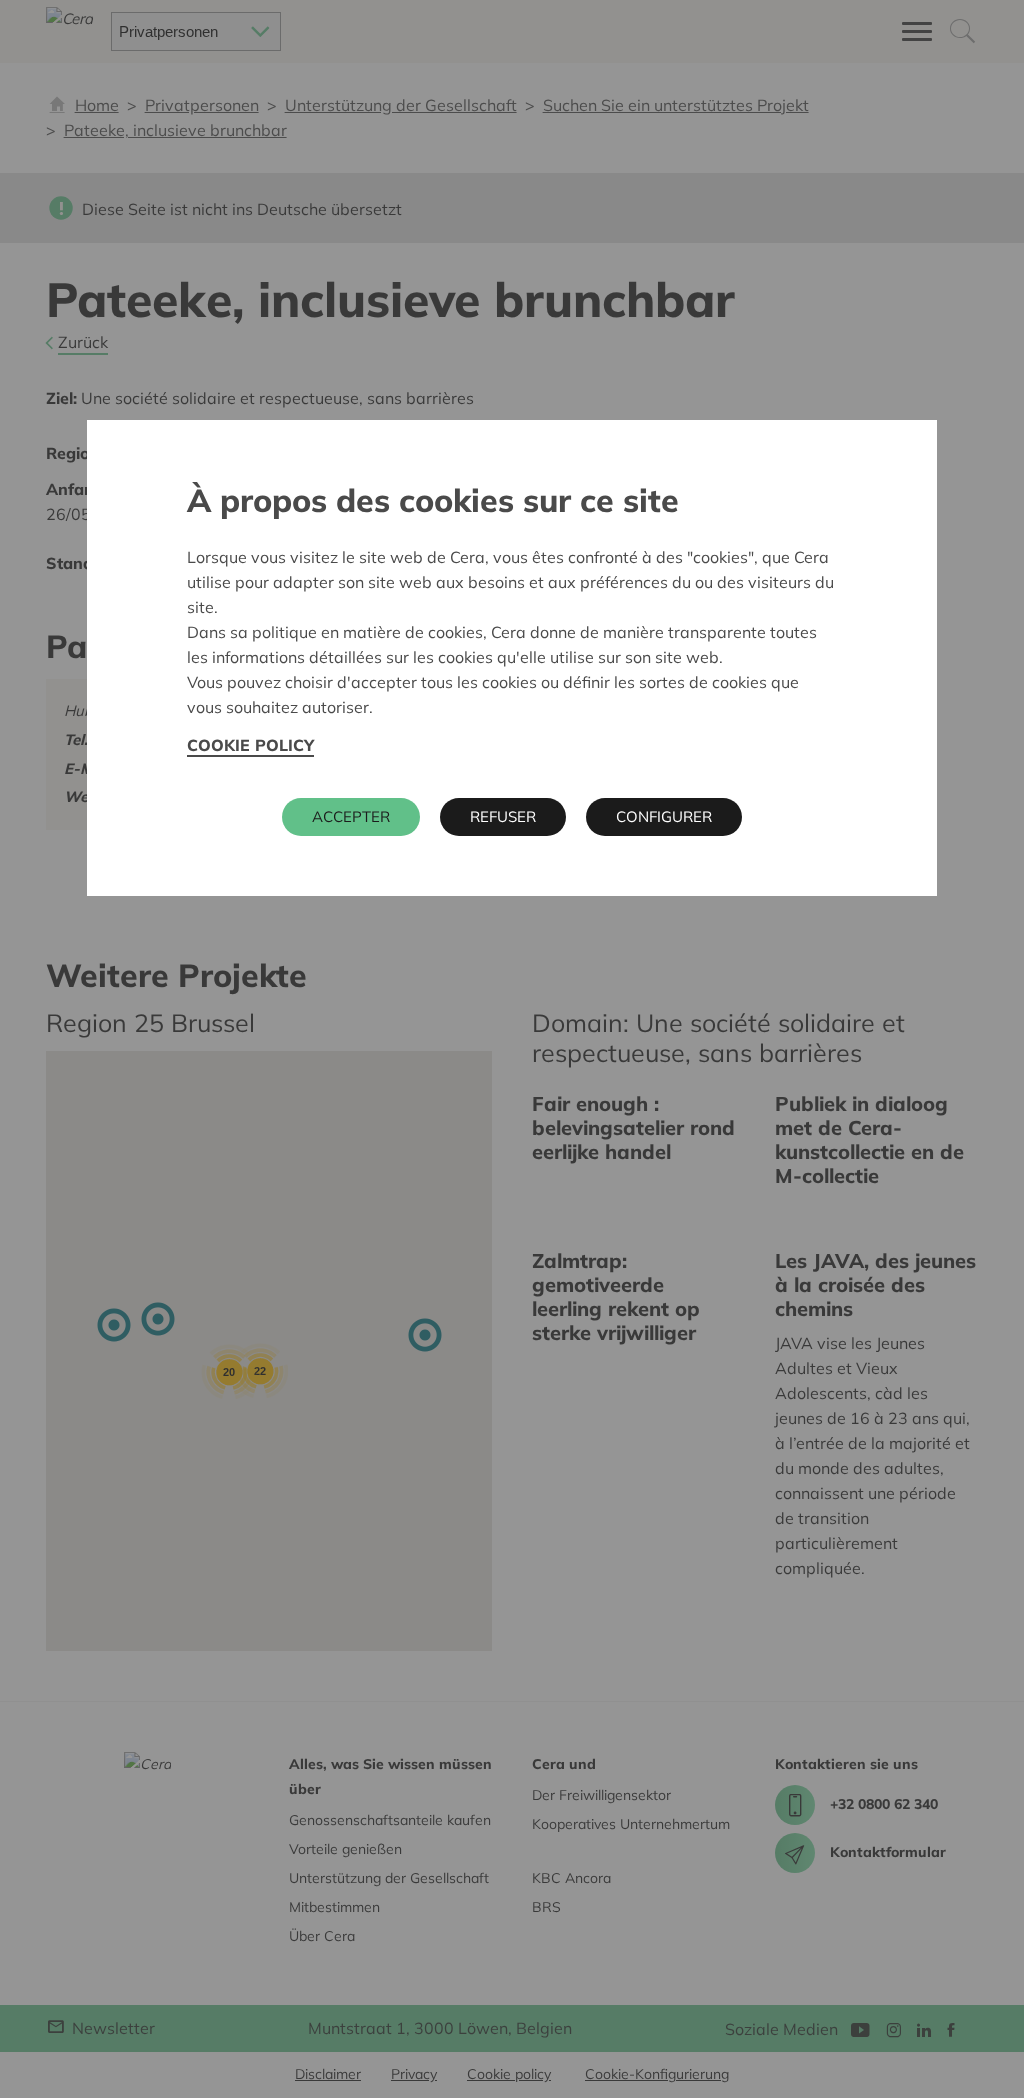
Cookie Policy (250, 745)
